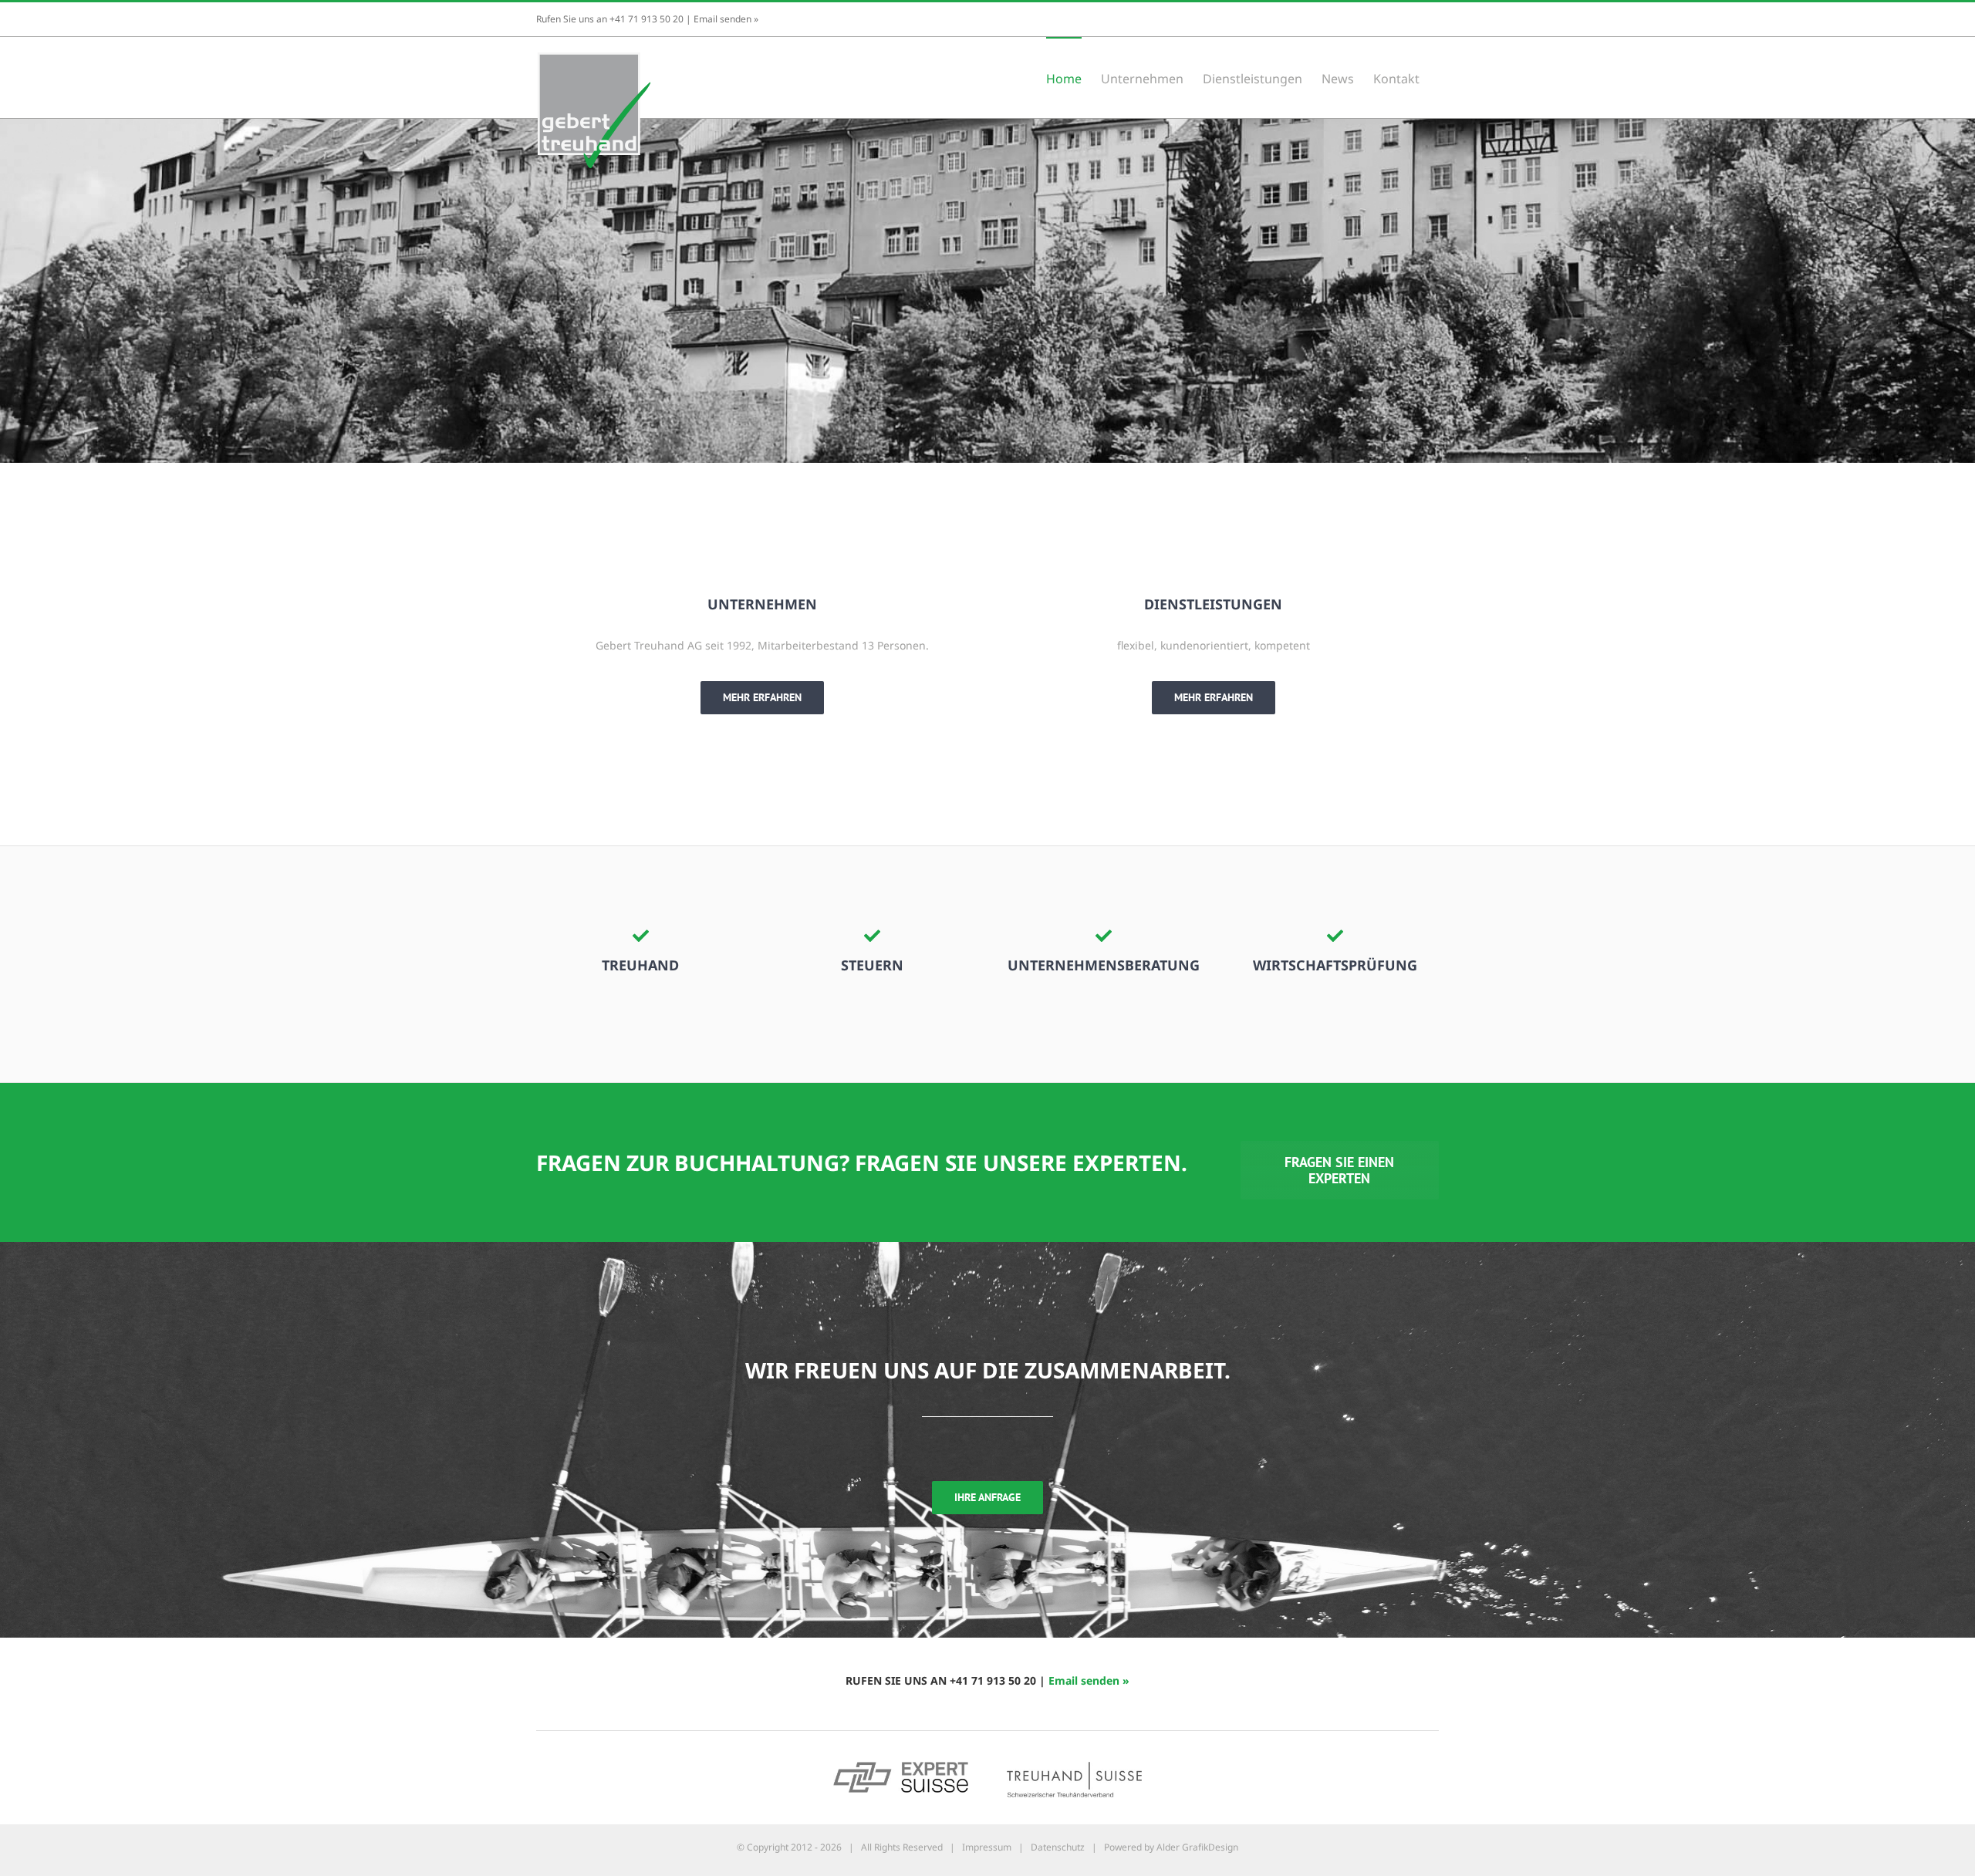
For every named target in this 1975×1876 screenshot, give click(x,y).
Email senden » (726, 19)
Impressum (987, 1847)
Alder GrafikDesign (1197, 1847)
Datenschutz (1058, 1847)
